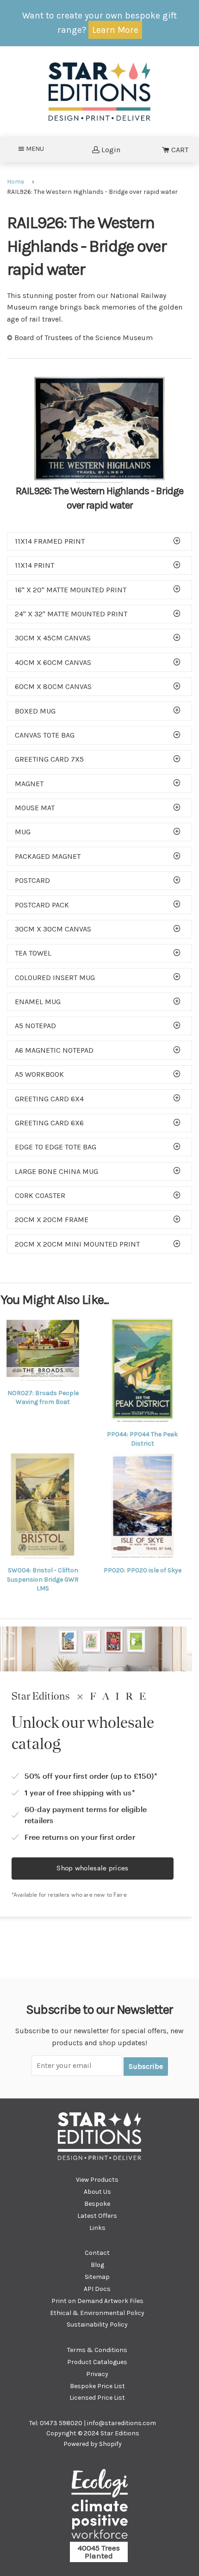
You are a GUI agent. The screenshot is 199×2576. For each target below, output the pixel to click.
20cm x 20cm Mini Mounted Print (77, 1244)
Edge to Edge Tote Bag (56, 1147)
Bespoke (97, 2204)
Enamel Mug (38, 1002)
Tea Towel (33, 953)
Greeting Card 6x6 (49, 1123)
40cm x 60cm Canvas (53, 662)
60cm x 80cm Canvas (53, 686)
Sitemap (97, 2277)
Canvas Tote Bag (45, 735)
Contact (97, 2253)
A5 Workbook (39, 1074)
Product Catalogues (97, 2362)
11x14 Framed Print (50, 541)
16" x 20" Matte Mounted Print (71, 590)
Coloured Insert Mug (55, 978)
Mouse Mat (35, 808)
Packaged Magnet (48, 856)
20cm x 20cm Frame (52, 1220)
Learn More (115, 30)
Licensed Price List (97, 2398)
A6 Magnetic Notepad (54, 1050)
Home (16, 182)
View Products (97, 2180)
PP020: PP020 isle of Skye (143, 1570)
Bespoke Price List (97, 2386)
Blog (97, 2265)
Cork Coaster (40, 1195)
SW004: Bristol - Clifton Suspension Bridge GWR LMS (43, 1579)
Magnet (29, 784)
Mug (23, 832)
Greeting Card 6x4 (49, 1099)
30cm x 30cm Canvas (53, 929)
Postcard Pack (42, 905)
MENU (38, 149)
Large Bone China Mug (56, 1171)
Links (97, 2228)
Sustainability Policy (97, 2325)
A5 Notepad (35, 1026)
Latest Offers (97, 2216)
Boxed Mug (35, 711)
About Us (97, 2192)
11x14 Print (34, 565)
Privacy (97, 2374)
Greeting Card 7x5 (49, 759)
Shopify (110, 2444)
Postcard (32, 880)
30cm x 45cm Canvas (53, 638)
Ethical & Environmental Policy (97, 2313)
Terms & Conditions (97, 2350)
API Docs (97, 2289)
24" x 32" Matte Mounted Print (71, 614)
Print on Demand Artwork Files (97, 2301)
